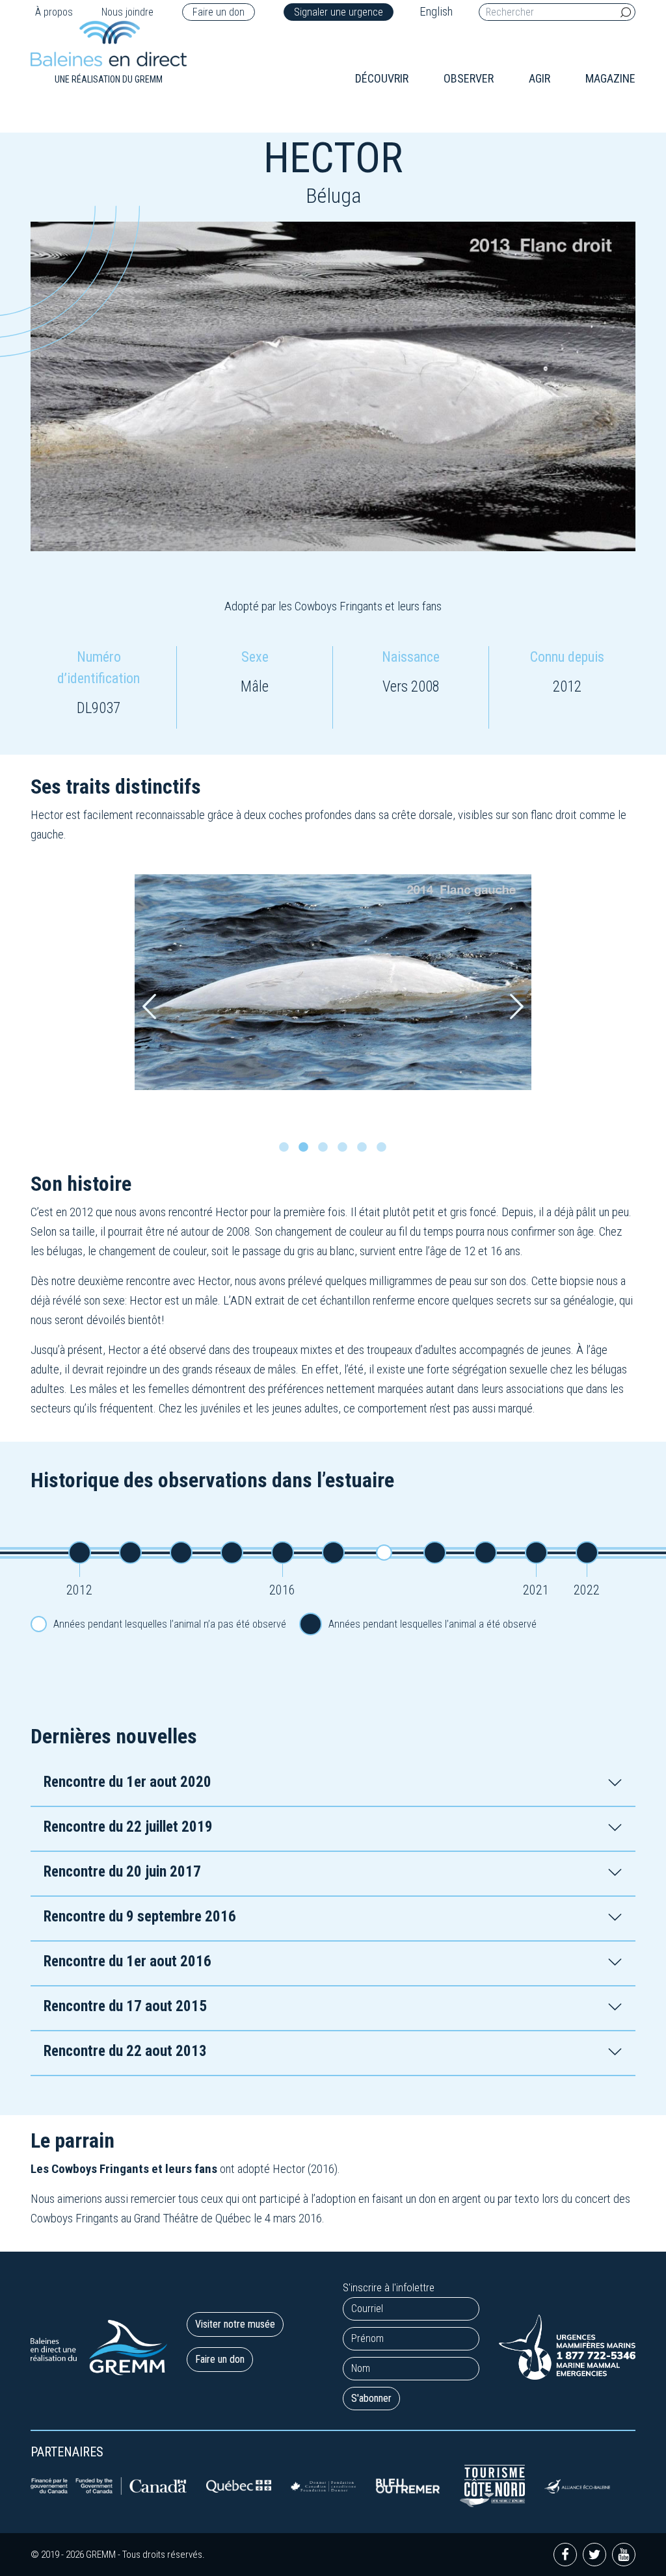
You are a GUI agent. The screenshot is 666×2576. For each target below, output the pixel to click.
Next (517, 1007)
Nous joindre (127, 12)
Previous (149, 1007)
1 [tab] (287, 1151)
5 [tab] (366, 1151)
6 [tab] (385, 1151)
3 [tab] (326, 1151)
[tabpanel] (333, 982)
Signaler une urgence (339, 12)
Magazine (610, 78)
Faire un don (219, 12)
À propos (54, 12)
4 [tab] (346, 1151)
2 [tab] (307, 1151)
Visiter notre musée (235, 2324)
